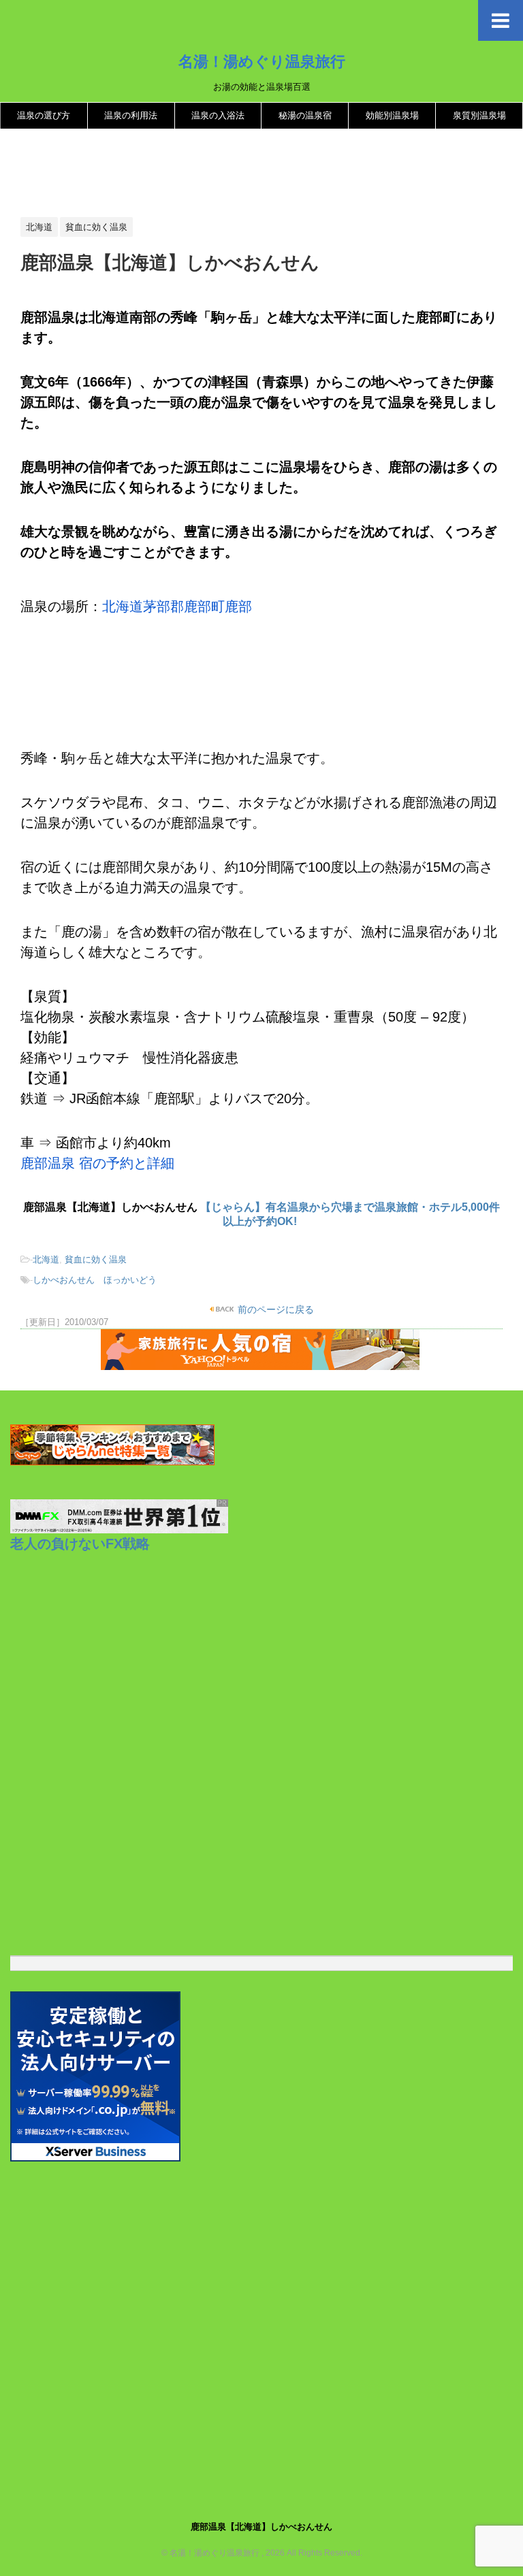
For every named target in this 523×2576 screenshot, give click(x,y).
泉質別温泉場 (479, 115)
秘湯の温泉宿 (305, 115)
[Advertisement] (268, 174)
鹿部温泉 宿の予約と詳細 (97, 1163)
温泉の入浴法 (218, 115)
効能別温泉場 (392, 115)
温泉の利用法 (131, 115)
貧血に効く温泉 (96, 1259)
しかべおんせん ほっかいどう (95, 1280)
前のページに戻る (274, 1309)
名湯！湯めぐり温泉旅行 (262, 61)
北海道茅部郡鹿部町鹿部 (177, 606)
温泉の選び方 (44, 115)
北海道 (46, 1259)
